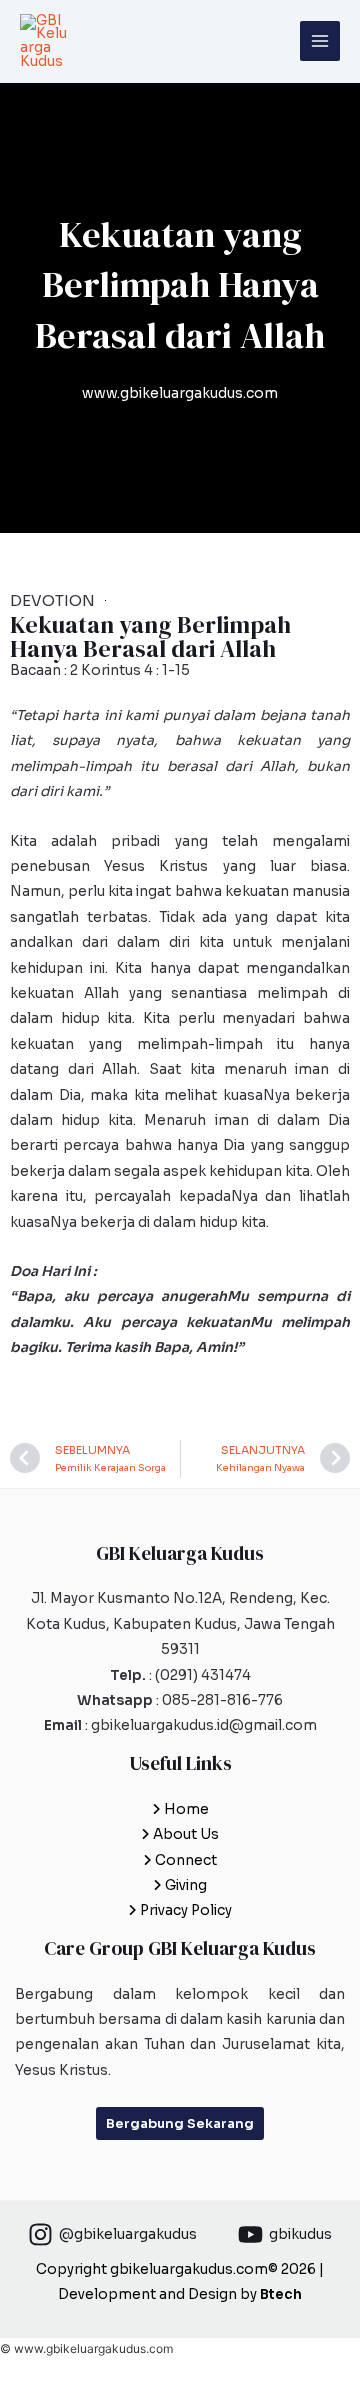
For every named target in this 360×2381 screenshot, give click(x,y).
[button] (180, 2123)
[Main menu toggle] (320, 41)
